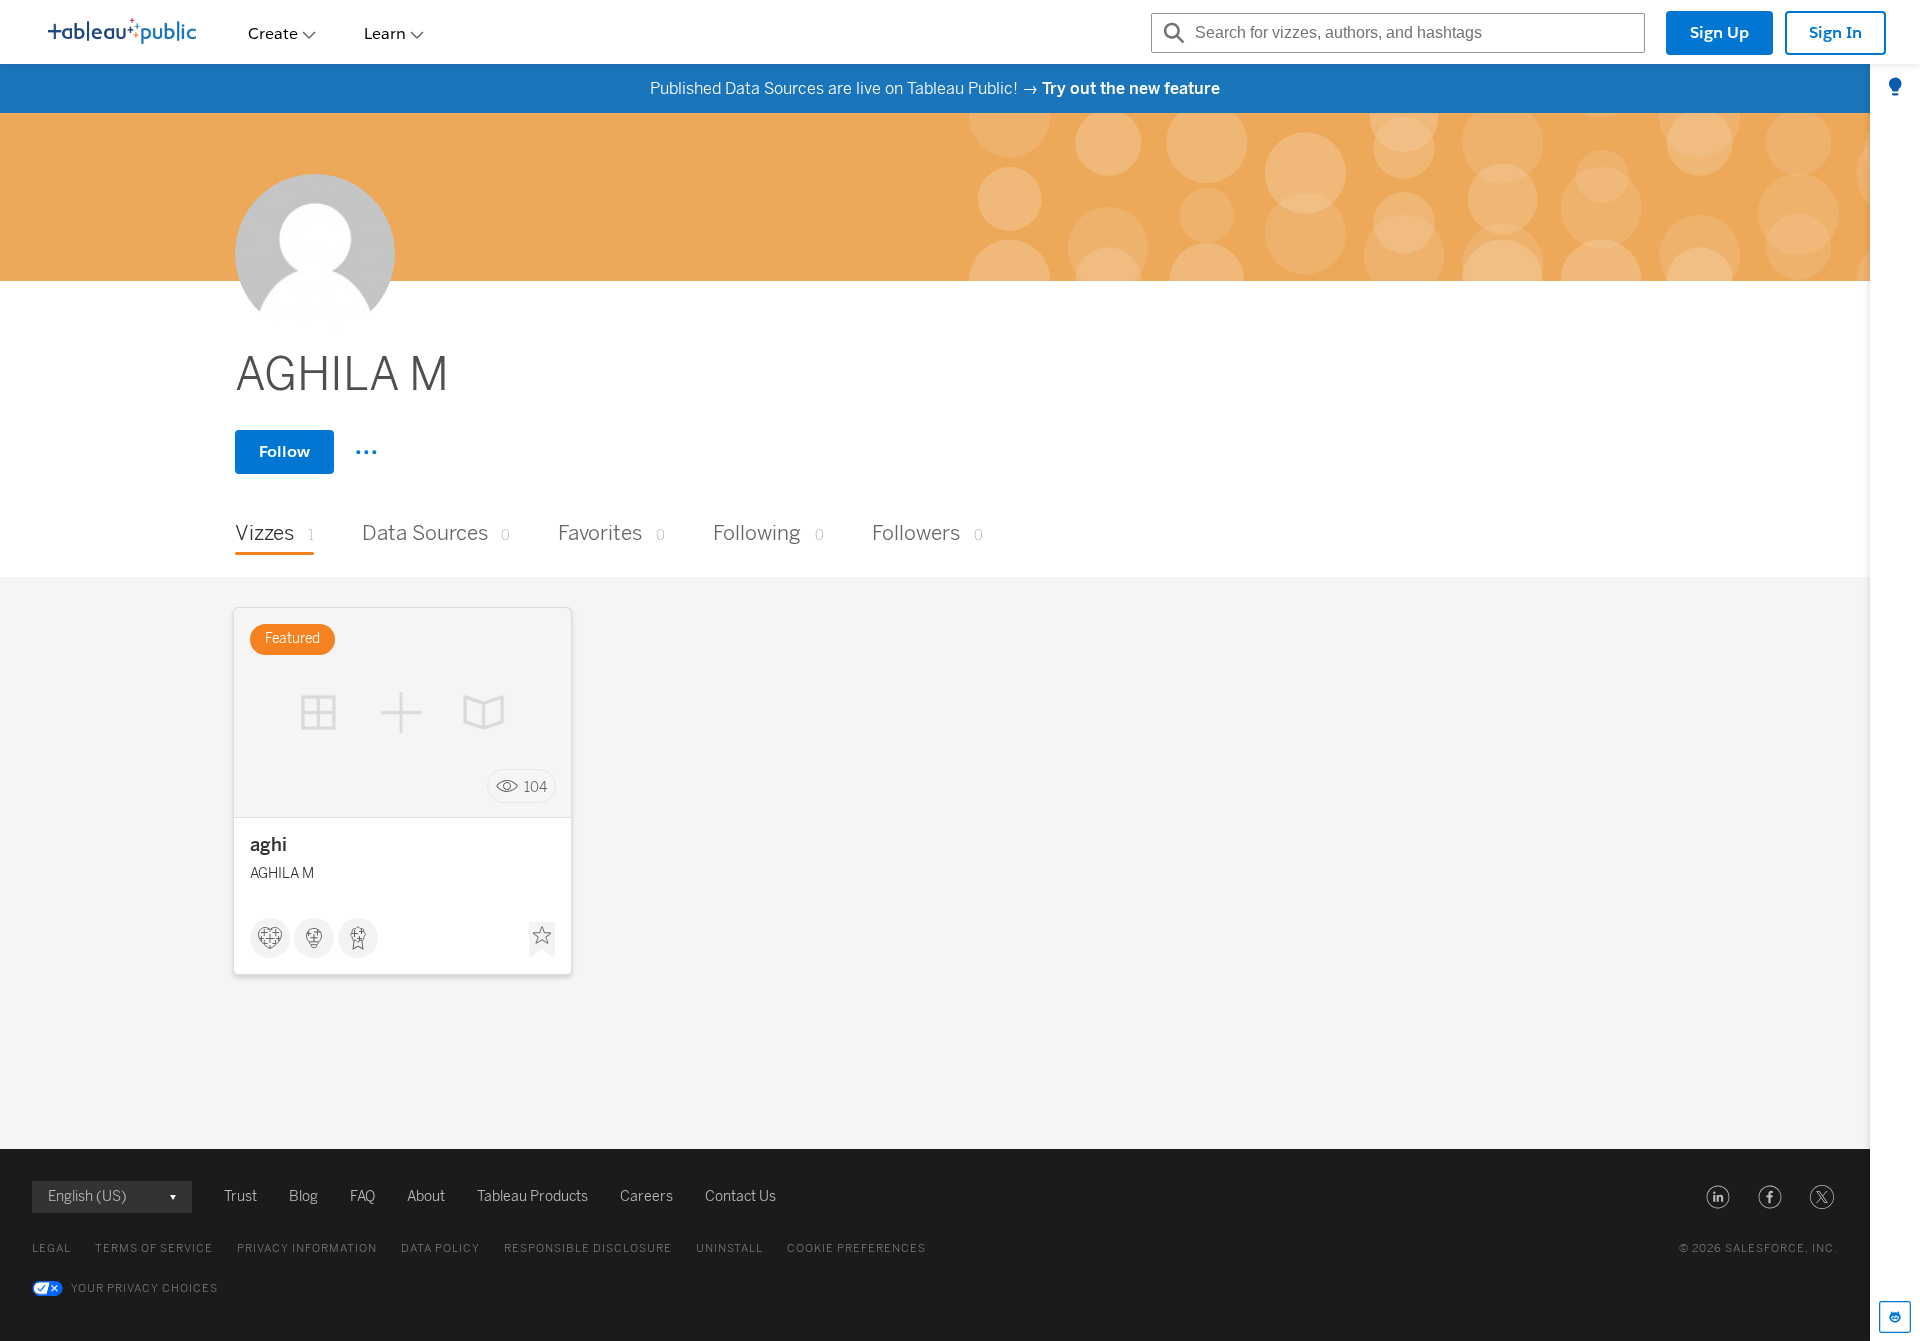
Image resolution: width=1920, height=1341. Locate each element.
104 (535, 786)
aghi (268, 845)
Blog (303, 1196)
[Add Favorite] (542, 940)
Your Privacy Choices (144, 1288)
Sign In (1835, 32)
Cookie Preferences (856, 1248)
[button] (1718, 1197)
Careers (646, 1196)
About (426, 1196)
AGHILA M (282, 873)
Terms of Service (154, 1248)
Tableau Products (532, 1196)
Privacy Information (307, 1248)
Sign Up (1719, 32)
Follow (284, 451)
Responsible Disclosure (588, 1248)
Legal (51, 1248)
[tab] (1895, 88)
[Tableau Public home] (122, 33)
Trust (240, 1196)
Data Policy (440, 1248)
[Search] (1171, 33)
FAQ (362, 1196)
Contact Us (740, 1196)
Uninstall (729, 1248)
